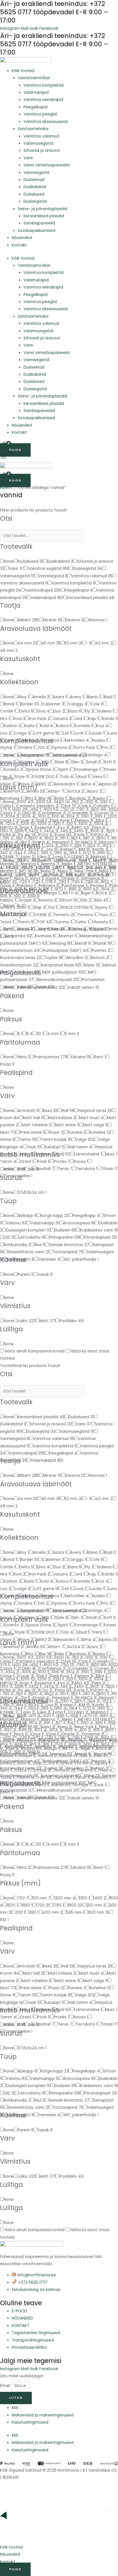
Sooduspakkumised (37, 231)
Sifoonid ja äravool (42, 151)
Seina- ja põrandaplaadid (43, 209)
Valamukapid (36, 93)
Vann (28, 158)
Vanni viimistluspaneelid (47, 165)
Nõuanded (22, 238)
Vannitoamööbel (34, 78)
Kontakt (19, 245)
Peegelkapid (36, 107)
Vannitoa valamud (41, 136)
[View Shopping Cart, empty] (5, 444)
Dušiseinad (34, 180)
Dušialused (34, 194)
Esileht (6, 488)
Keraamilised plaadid (44, 216)
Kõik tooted (23, 71)
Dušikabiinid (35, 187)
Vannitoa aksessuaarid (46, 122)
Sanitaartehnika (33, 129)
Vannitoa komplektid (44, 85)
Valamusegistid (38, 143)
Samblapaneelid (39, 223)
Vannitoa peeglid (40, 114)
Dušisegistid (35, 201)
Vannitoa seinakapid (43, 100)
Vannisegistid (36, 173)
